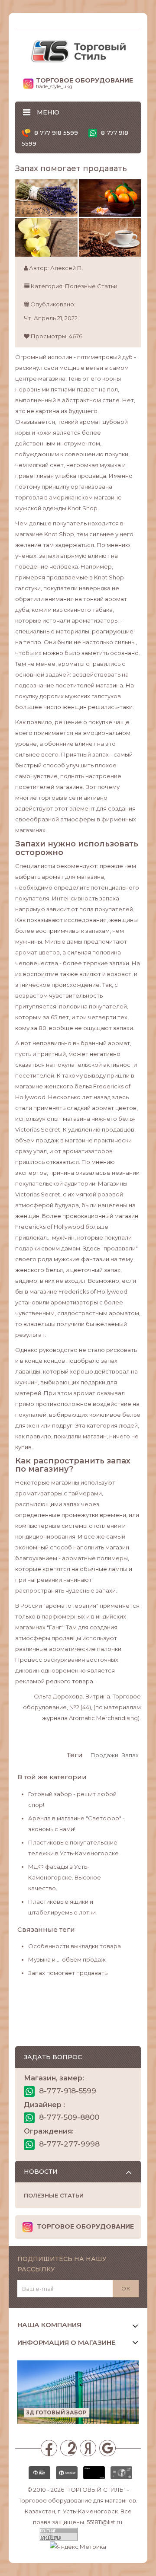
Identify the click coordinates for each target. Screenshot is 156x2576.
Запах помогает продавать (68, 1973)
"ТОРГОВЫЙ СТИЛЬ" (96, 2490)
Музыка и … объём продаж (67, 1959)
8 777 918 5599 (55, 133)
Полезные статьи (91, 286)
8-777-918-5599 (67, 2091)
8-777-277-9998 (68, 2144)
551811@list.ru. (105, 2522)
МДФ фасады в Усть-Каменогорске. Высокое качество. (65, 1877)
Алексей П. (67, 268)
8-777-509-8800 (68, 2117)
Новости (41, 2172)
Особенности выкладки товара (75, 1946)
